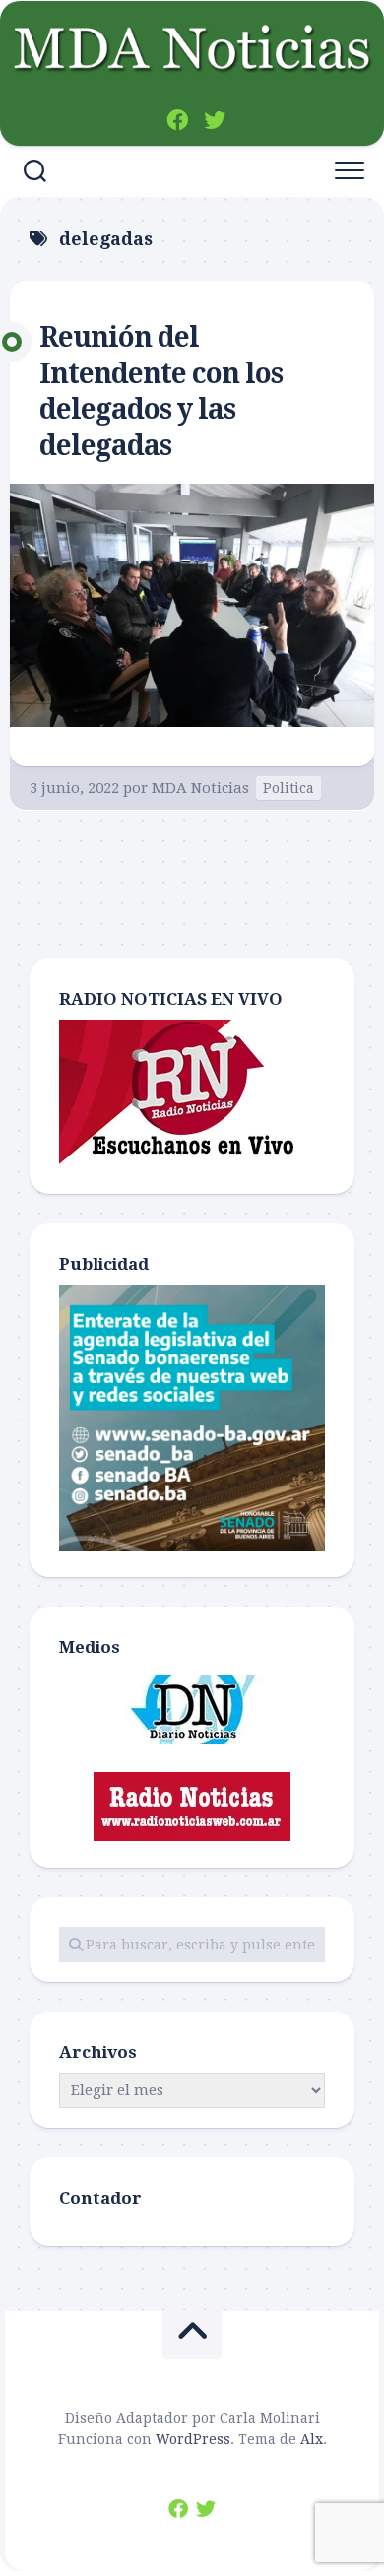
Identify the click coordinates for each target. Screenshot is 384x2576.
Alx (312, 2439)
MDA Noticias (200, 788)
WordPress (193, 2439)
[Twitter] (215, 120)
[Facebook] (177, 120)
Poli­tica (288, 788)
